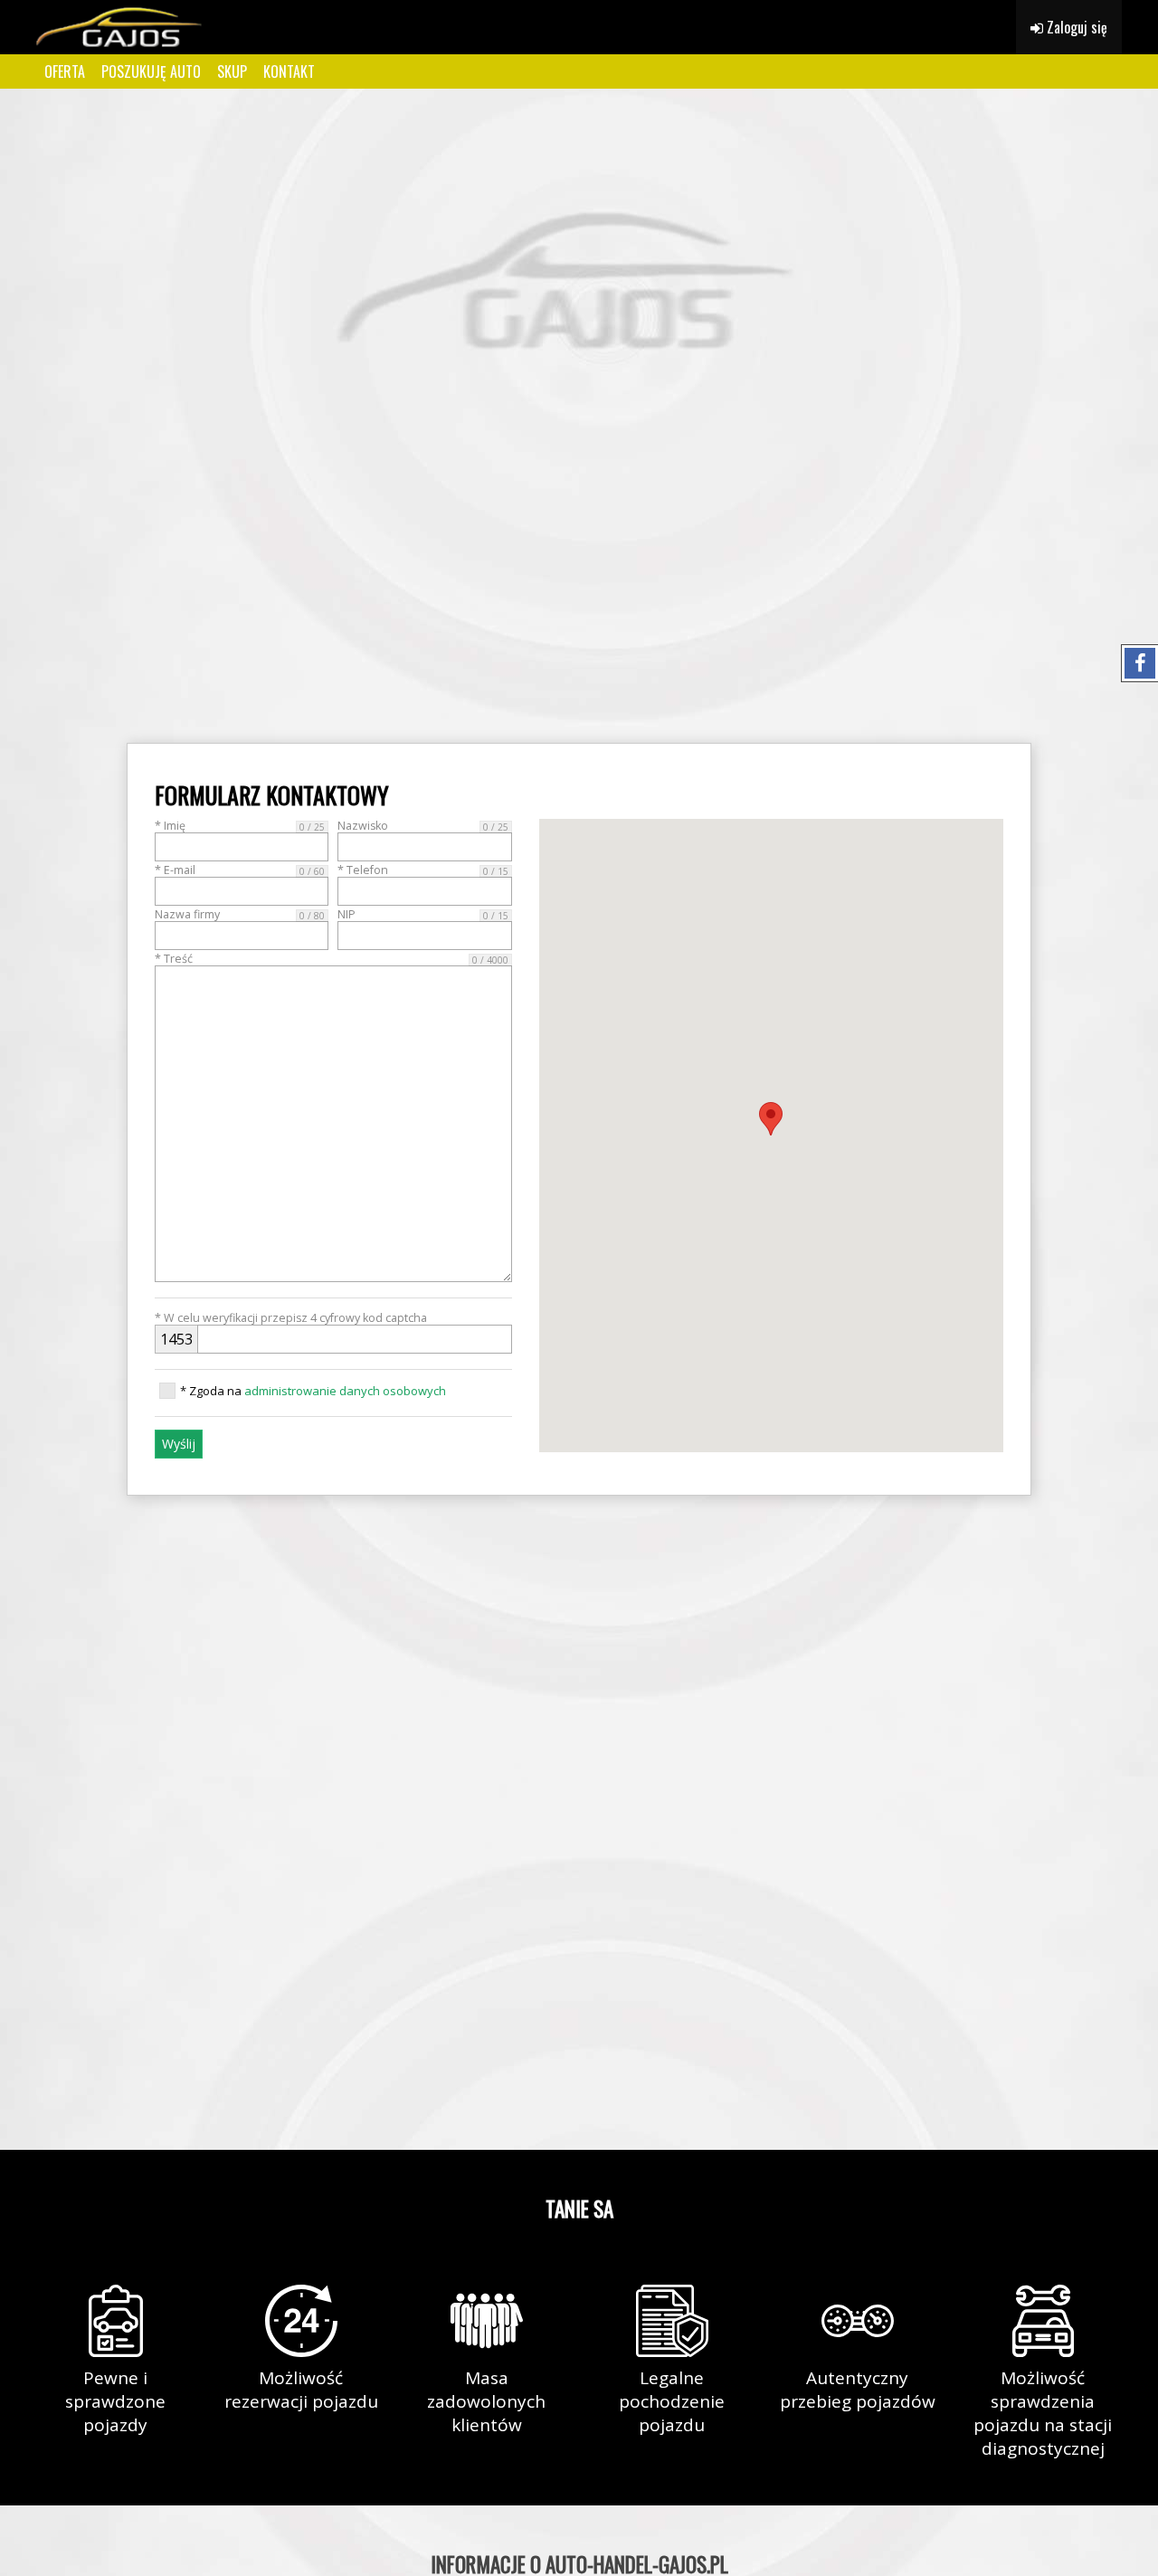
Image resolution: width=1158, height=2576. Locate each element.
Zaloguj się (1075, 27)
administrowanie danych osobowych (345, 1391)
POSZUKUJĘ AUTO (151, 71)
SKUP (232, 71)
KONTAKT (289, 71)
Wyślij (179, 1444)
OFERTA (65, 71)
